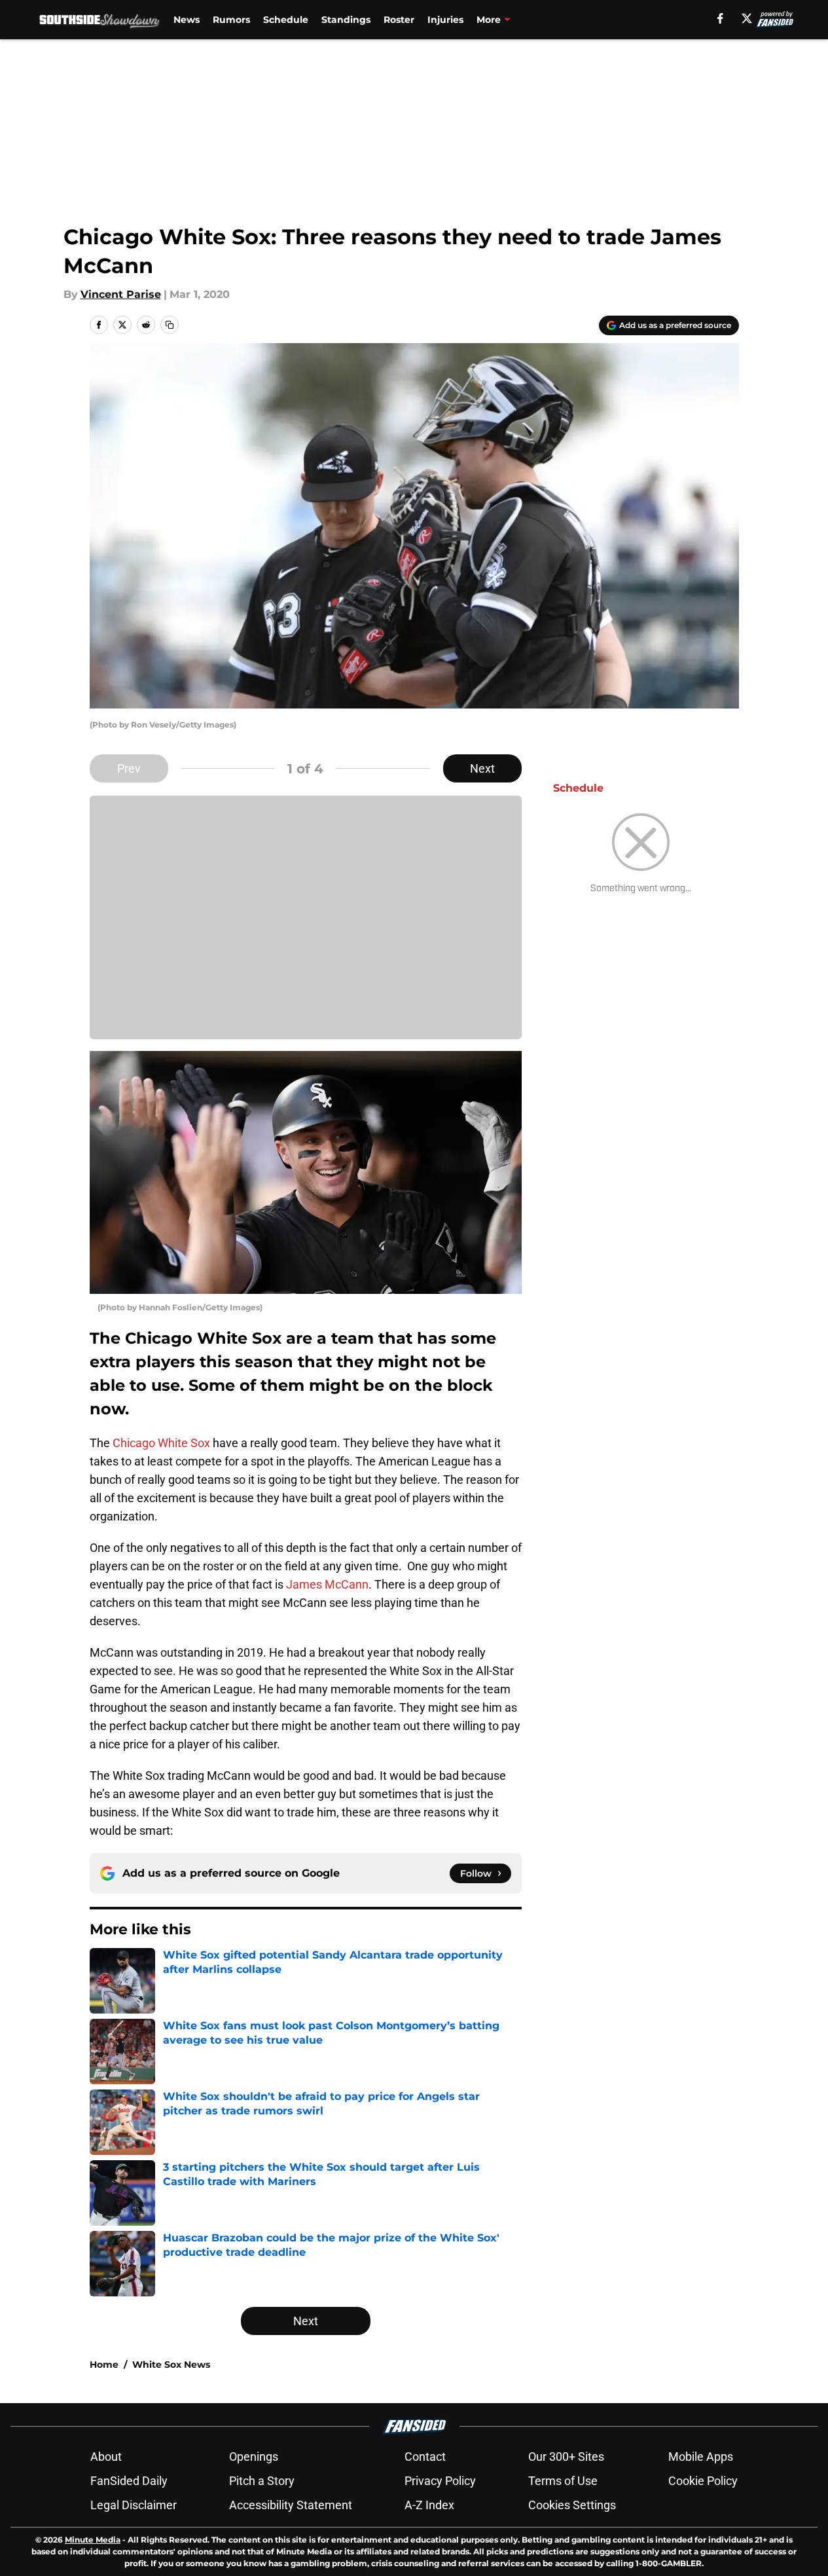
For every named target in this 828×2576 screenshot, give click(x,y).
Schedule (286, 20)
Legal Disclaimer (134, 2505)
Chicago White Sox (160, 1443)
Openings (254, 2456)
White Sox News (171, 2364)
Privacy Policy (440, 2481)
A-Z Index (429, 2505)
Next (482, 768)
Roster (399, 20)
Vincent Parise (121, 294)
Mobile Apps (701, 2456)
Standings (346, 20)
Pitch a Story (262, 2481)
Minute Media (93, 2540)
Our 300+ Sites (566, 2456)
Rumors (231, 20)
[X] (747, 18)
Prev (129, 768)
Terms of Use (563, 2481)
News (187, 20)
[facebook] (720, 18)
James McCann (327, 1584)
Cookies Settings (572, 2505)
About (106, 2456)
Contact (425, 2456)
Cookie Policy (703, 2481)
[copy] (170, 325)
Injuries (445, 20)
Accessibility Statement (291, 2505)
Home (104, 2364)
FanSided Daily (129, 2481)
